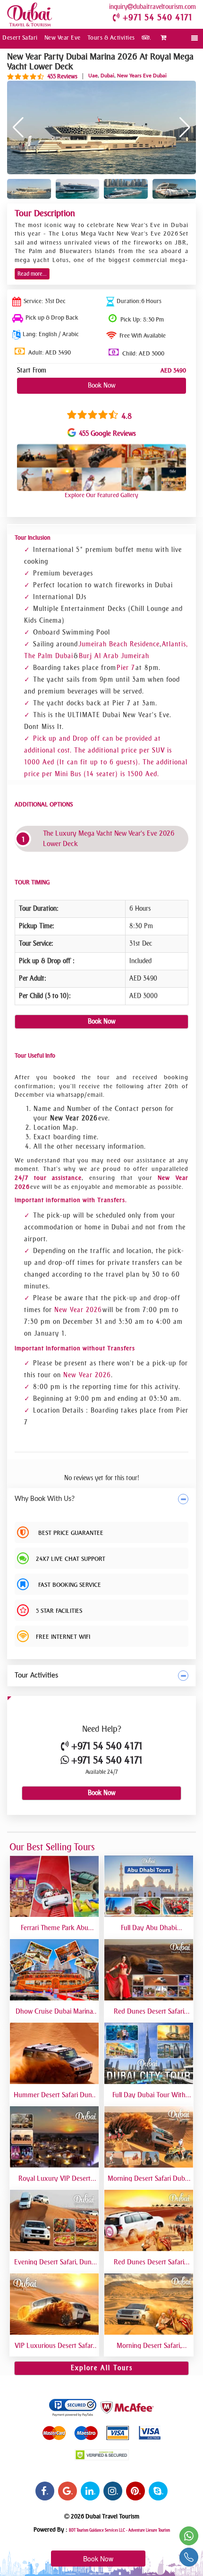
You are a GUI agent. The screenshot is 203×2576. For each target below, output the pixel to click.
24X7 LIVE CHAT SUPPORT (71, 1559)
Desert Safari (20, 38)
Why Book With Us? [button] (45, 1499)
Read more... (32, 274)
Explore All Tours (102, 2368)
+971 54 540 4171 (157, 17)
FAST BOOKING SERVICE (68, 1585)
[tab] (101, 1499)
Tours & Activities (111, 38)
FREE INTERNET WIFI (63, 1637)
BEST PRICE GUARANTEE (70, 1533)
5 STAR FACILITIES (59, 1611)
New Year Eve (63, 38)
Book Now (102, 386)
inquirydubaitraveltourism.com (152, 7)
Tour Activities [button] (36, 1676)
